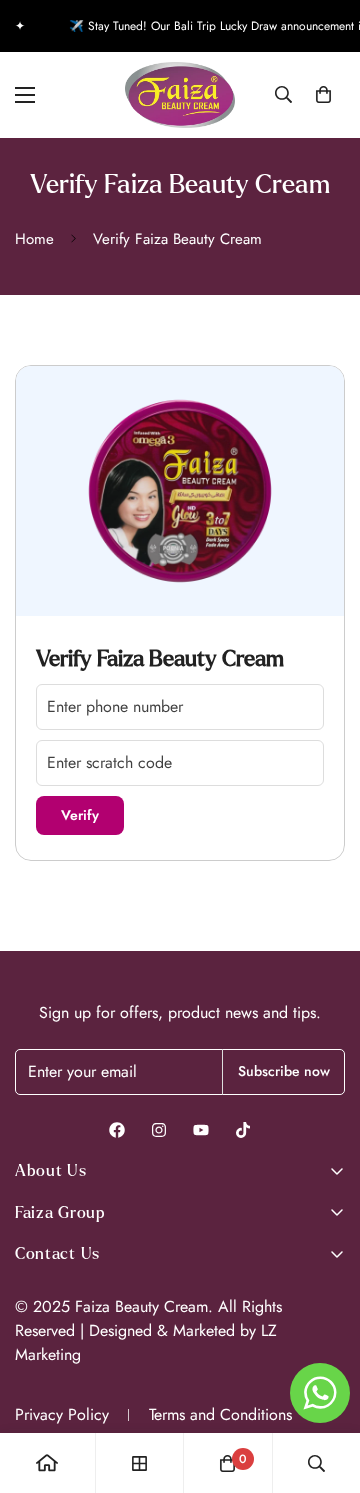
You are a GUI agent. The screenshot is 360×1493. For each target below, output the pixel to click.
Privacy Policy (62, 1414)
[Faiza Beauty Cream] (180, 95)
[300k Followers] (117, 1130)
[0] (323, 94)
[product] (47, 1463)
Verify (80, 815)
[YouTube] (201, 1130)
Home (34, 239)
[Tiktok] (243, 1130)
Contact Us (47, 1285)
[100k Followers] (159, 1130)
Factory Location (63, 1311)
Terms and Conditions (220, 1414)
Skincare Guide (61, 1363)
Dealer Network (61, 1337)
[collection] (139, 1463)
